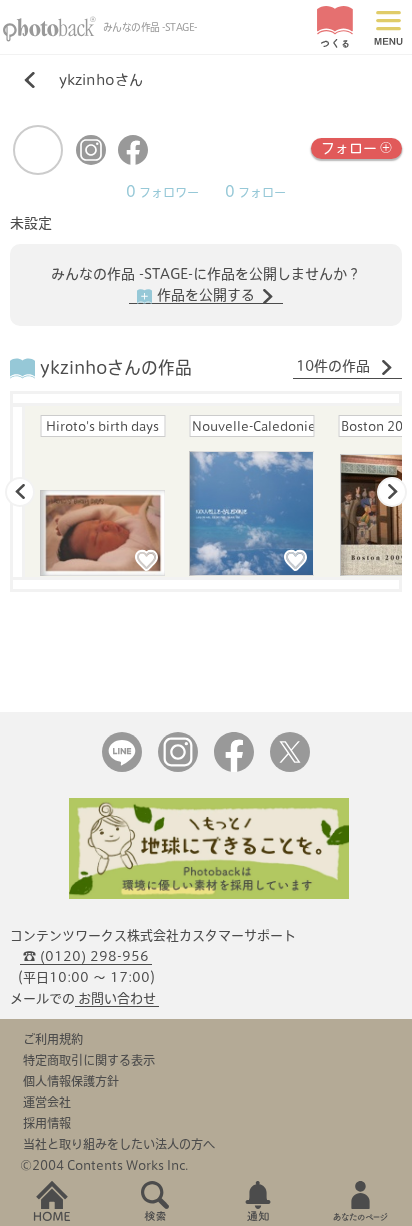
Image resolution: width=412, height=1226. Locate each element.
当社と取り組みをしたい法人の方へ (119, 1144)
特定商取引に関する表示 (89, 1060)
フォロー (349, 148)
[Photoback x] (290, 767)
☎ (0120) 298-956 (86, 956)
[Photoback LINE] (122, 767)
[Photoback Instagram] (178, 767)
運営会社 (47, 1102)
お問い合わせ (117, 998)
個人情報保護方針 (71, 1081)
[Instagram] (91, 160)
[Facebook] (133, 160)
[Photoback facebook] (234, 767)
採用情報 (47, 1123)
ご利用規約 (53, 1039)
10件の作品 (335, 366)
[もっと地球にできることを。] (209, 894)
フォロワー (162, 192)
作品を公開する (206, 295)
